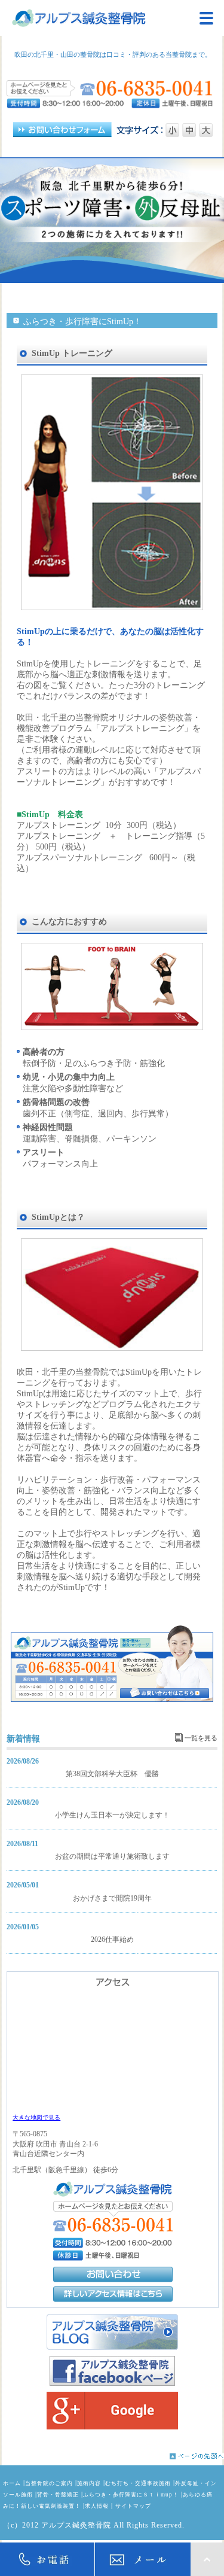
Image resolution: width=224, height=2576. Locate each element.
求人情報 (97, 2506)
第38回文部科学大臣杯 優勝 (112, 1774)
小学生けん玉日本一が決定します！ (112, 1815)
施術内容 (89, 2483)
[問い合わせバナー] (112, 1700)
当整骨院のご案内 (49, 2483)
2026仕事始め (112, 1939)
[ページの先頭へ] (112, 2456)
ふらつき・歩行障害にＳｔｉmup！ (131, 2495)
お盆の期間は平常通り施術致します (112, 1856)
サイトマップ (133, 2506)
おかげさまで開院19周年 (112, 1898)
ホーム (12, 2483)
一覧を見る (201, 1738)
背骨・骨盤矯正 (58, 2495)
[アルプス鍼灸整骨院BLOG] (112, 2332)
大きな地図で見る (36, 2117)
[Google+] (112, 2411)
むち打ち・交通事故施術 (138, 2483)
